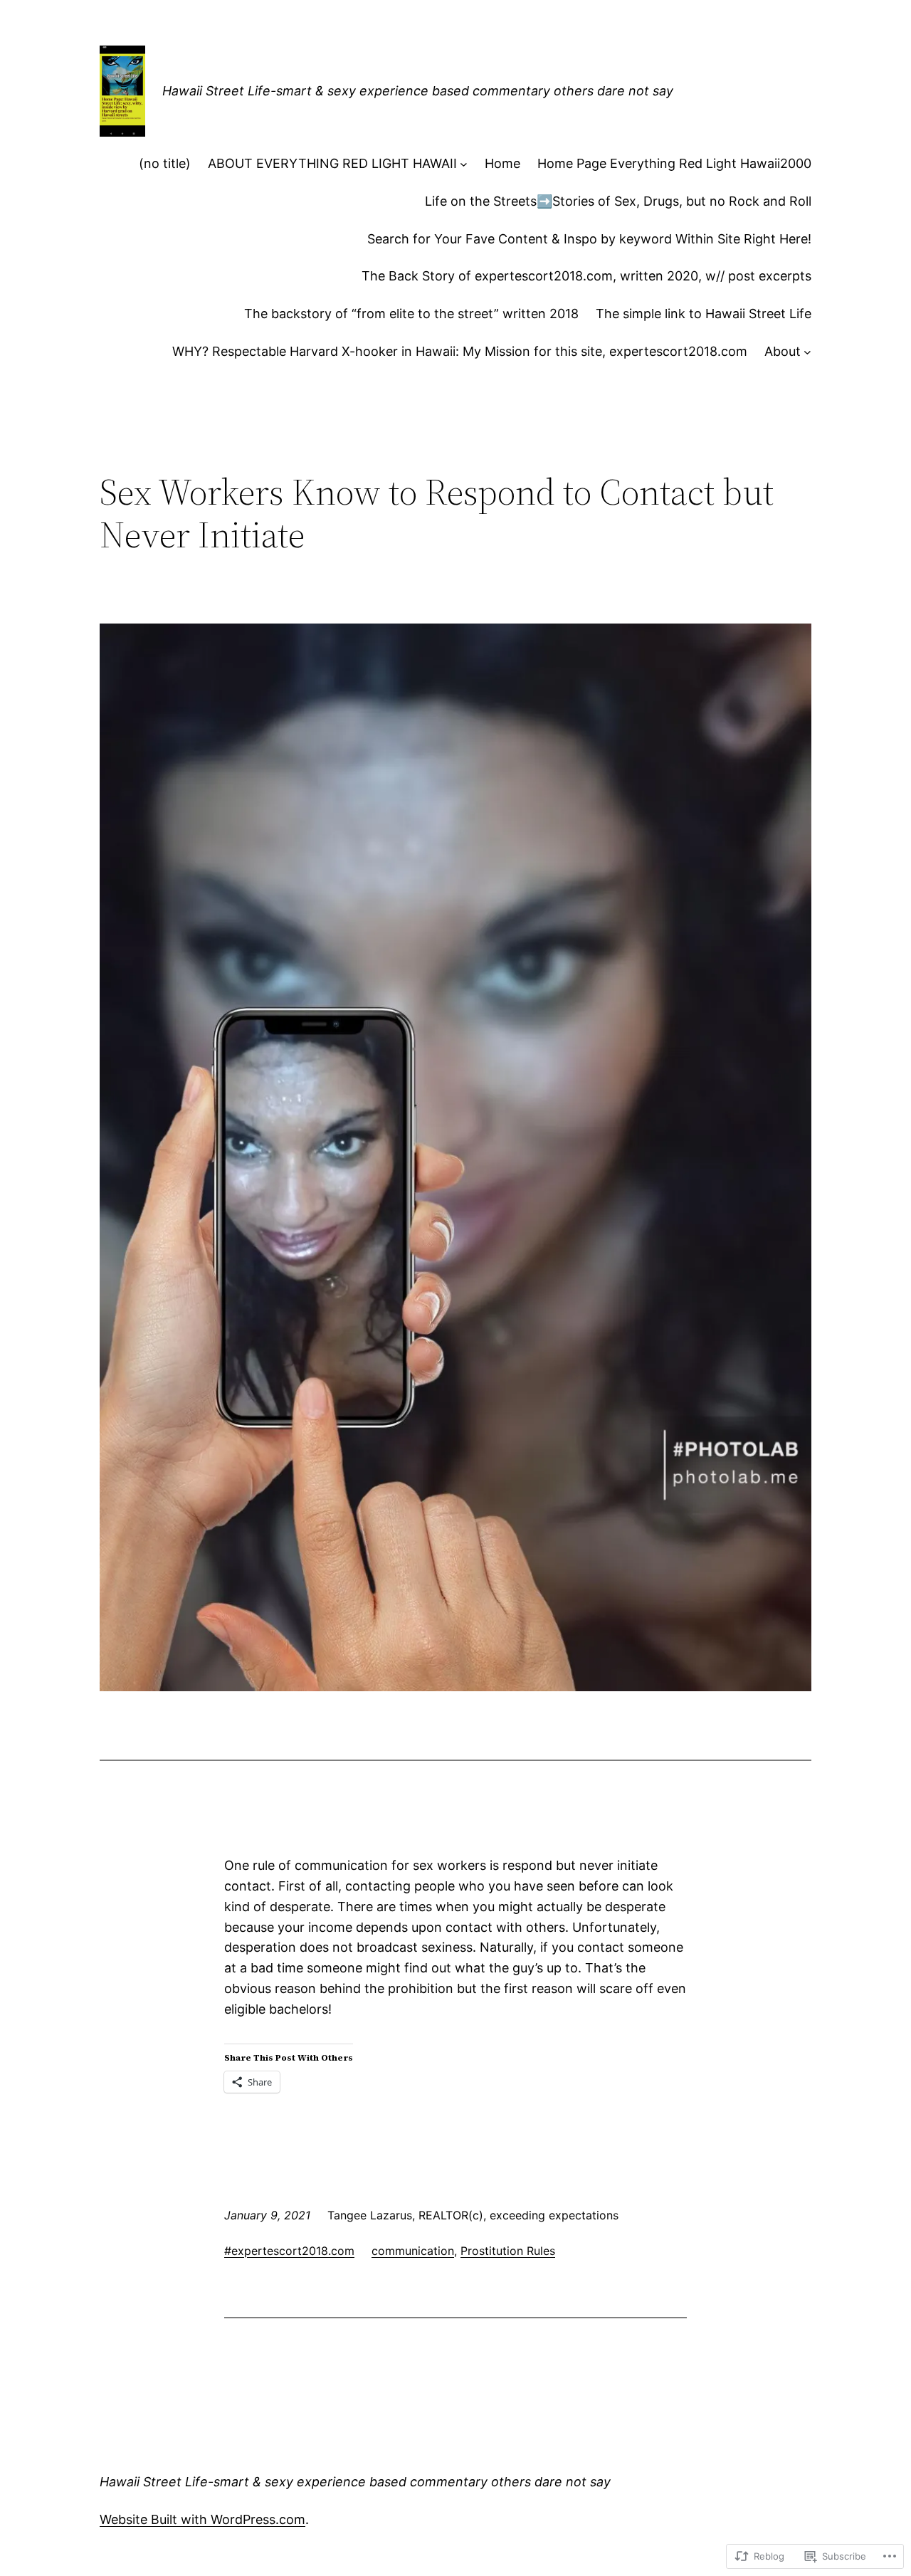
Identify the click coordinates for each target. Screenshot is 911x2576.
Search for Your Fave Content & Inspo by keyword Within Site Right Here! (589, 239)
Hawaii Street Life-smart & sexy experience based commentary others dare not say (418, 91)
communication (413, 2251)
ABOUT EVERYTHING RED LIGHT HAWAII (332, 163)
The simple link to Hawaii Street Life (704, 314)
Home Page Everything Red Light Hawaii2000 (674, 163)
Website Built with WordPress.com (202, 2519)
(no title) (165, 163)
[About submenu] (807, 352)
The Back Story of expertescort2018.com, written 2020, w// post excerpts (586, 276)
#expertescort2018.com (289, 2251)
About (783, 351)
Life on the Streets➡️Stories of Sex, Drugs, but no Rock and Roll (618, 201)
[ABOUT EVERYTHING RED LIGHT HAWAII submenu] (464, 164)
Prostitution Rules (508, 2251)
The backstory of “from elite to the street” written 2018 (411, 314)
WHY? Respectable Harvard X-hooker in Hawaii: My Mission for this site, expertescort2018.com (460, 351)
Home (502, 163)
